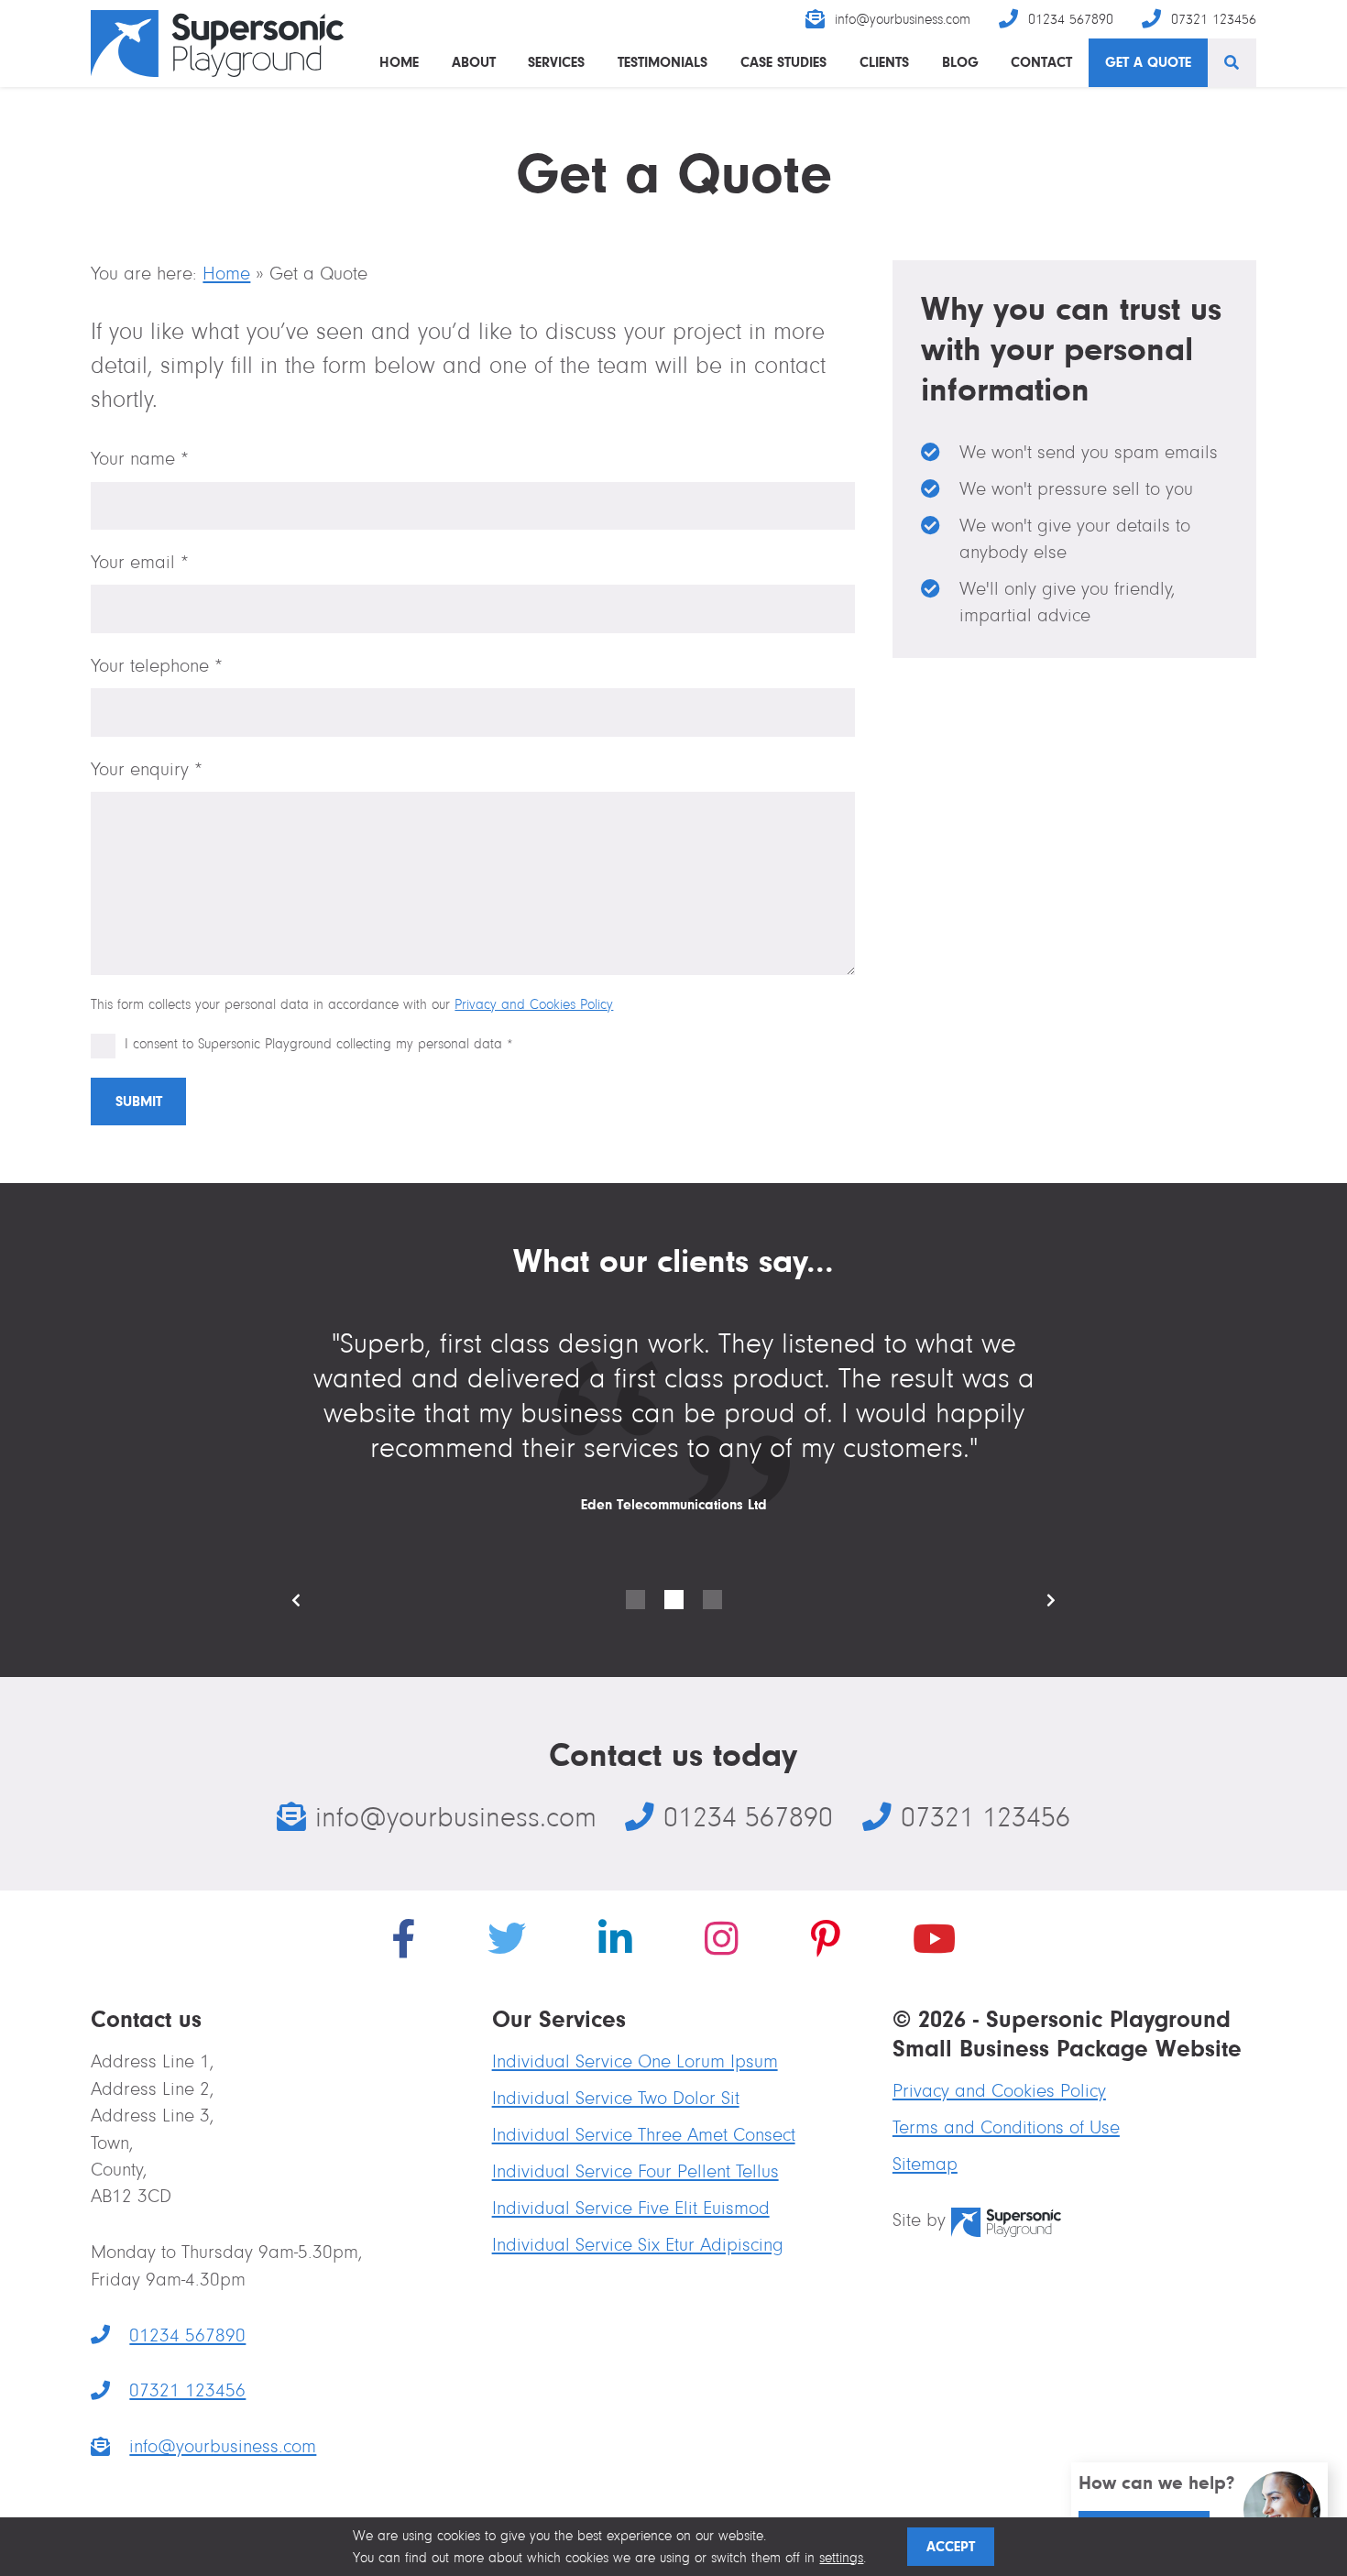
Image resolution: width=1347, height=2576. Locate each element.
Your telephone (157, 666)
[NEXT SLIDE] (1036, 1600)
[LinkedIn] (615, 1943)
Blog (960, 62)
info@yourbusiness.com (903, 19)
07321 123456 (1214, 19)
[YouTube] (934, 1943)
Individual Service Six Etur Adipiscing (638, 2245)
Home (399, 62)
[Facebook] (403, 1943)
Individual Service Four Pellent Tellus (635, 2171)
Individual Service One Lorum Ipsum (635, 2061)
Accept (951, 2546)
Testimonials (663, 62)
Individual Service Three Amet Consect (644, 2135)
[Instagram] (722, 1943)
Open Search (1232, 63)
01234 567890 (1071, 19)
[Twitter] (507, 1943)
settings (841, 2558)
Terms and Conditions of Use (1006, 2127)
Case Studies (783, 62)
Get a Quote (1148, 62)
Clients (884, 62)
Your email (140, 562)
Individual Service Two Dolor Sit (616, 2098)
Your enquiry (147, 769)
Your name (140, 459)
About (474, 62)
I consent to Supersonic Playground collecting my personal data (319, 1044)
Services (556, 62)
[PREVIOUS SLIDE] (311, 1600)
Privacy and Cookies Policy (534, 1004)
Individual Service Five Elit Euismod (631, 2208)
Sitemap (925, 2164)
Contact (1041, 62)
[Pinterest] (826, 1943)
